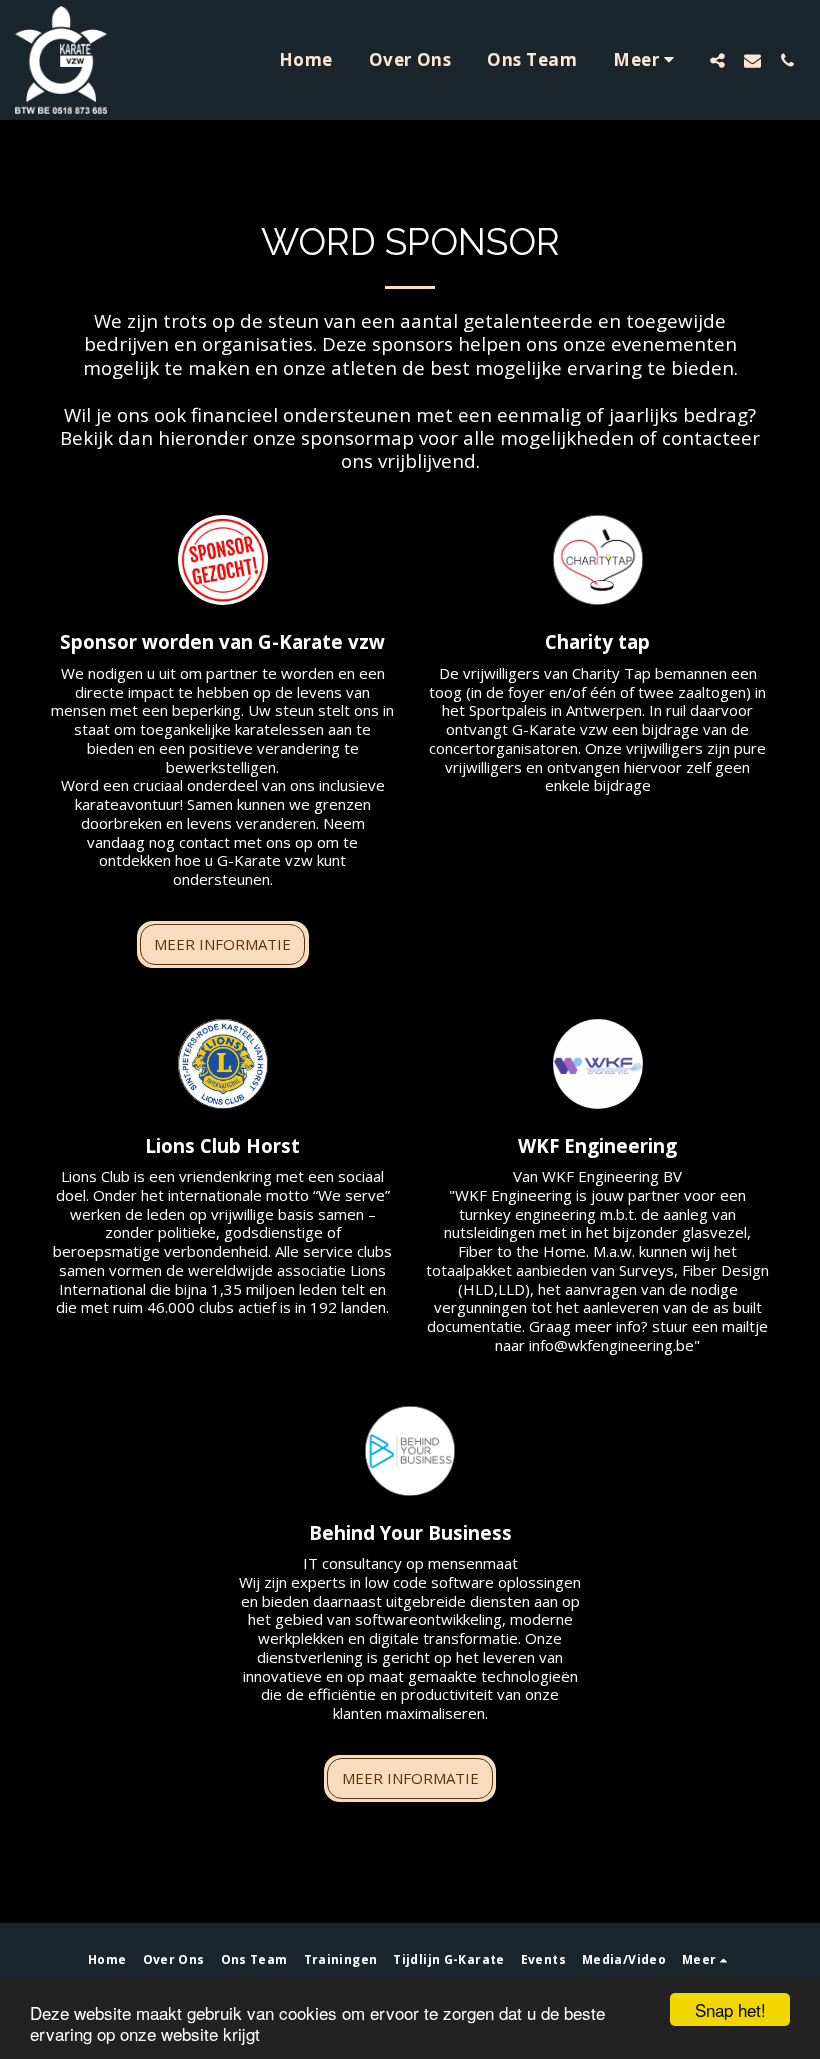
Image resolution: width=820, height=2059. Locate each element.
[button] (717, 60)
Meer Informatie (222, 944)
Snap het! (730, 2009)
